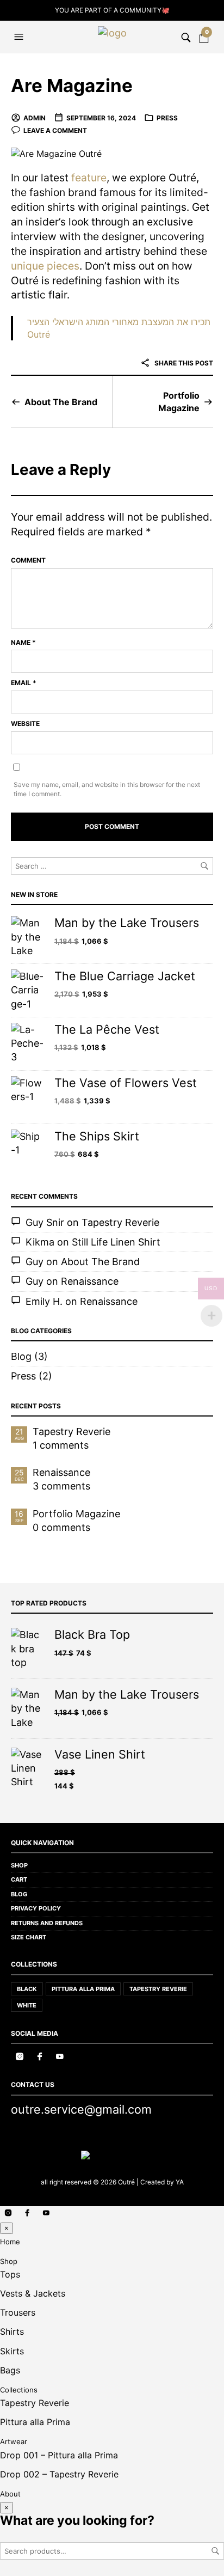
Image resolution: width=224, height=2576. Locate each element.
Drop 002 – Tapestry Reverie (59, 2474)
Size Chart (29, 1937)
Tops (10, 2274)
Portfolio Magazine (179, 401)
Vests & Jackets (33, 2293)
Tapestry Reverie (120, 1222)
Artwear (14, 2441)
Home (10, 2242)
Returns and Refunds (47, 1923)
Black (27, 1989)
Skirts (12, 2351)
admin (35, 118)
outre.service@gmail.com (81, 2109)
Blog (21, 1356)
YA (180, 2182)
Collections (19, 2390)
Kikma (40, 1242)
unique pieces (45, 266)
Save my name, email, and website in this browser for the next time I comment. (107, 789)
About (10, 2494)
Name (23, 642)
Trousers (18, 2312)
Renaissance (90, 1281)
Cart (19, 1879)
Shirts (12, 2331)
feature (89, 178)
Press (167, 118)
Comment (28, 560)
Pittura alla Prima (83, 1989)
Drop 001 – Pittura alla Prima (59, 2455)
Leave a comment (55, 130)
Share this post (183, 363)
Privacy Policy (36, 1908)
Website (25, 724)
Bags (10, 2370)
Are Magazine (72, 86)
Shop (19, 1865)
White (27, 2005)
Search (215, 2551)
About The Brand (61, 402)
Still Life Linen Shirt (116, 1242)
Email (24, 683)
